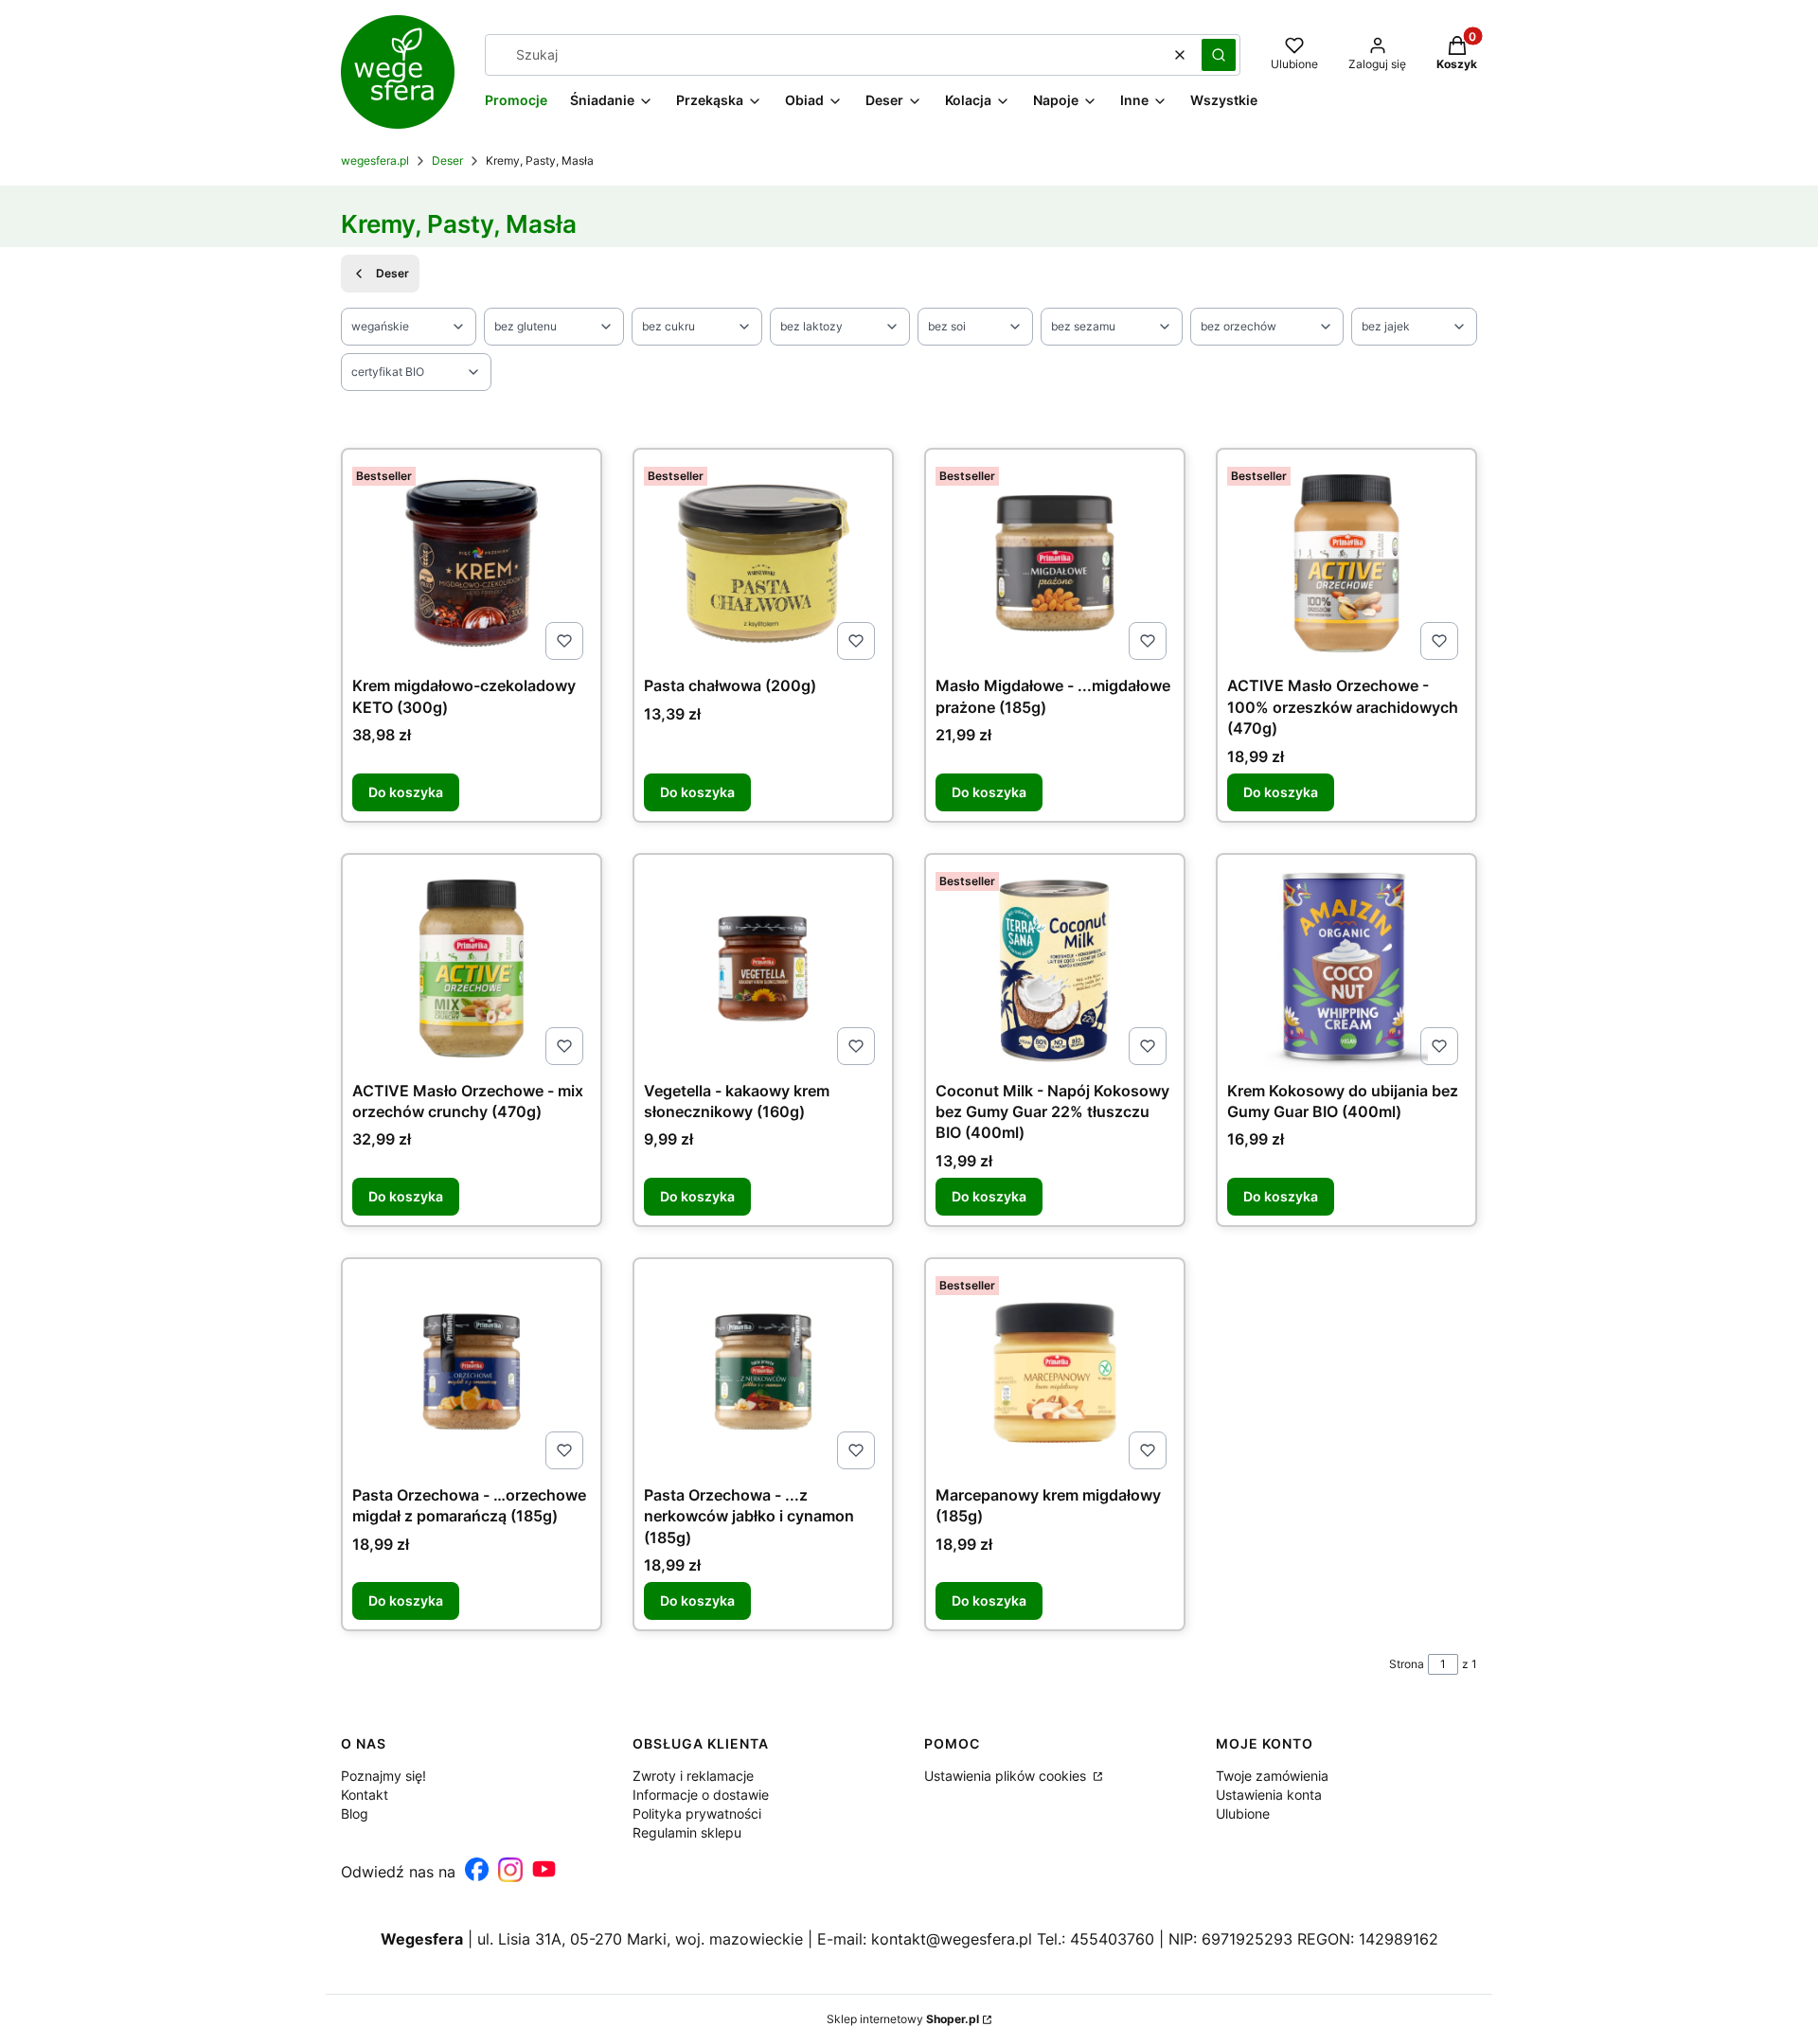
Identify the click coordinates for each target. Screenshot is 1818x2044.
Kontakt (365, 1795)
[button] (1219, 55)
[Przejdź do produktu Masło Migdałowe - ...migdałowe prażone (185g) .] (1055, 563)
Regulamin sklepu (687, 1832)
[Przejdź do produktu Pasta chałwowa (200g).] (763, 563)
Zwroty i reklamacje (693, 1776)
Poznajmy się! (383, 1776)
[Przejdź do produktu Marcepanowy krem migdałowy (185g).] (1055, 1373)
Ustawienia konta (1269, 1795)
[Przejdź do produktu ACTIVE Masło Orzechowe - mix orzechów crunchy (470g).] (472, 969)
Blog (355, 1813)
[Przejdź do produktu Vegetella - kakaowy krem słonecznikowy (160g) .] (763, 969)
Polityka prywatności (697, 1813)
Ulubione (1243, 1813)
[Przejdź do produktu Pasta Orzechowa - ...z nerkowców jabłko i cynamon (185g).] (763, 1373)
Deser (447, 160)
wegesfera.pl (375, 160)
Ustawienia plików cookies (1007, 1776)
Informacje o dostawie (701, 1795)
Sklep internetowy (903, 2019)
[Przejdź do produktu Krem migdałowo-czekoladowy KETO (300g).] (472, 563)
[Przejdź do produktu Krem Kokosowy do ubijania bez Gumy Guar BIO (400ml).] (1346, 969)
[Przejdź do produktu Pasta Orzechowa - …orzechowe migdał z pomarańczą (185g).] (472, 1373)
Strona (1407, 1664)
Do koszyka (406, 792)
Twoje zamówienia (1272, 1776)
